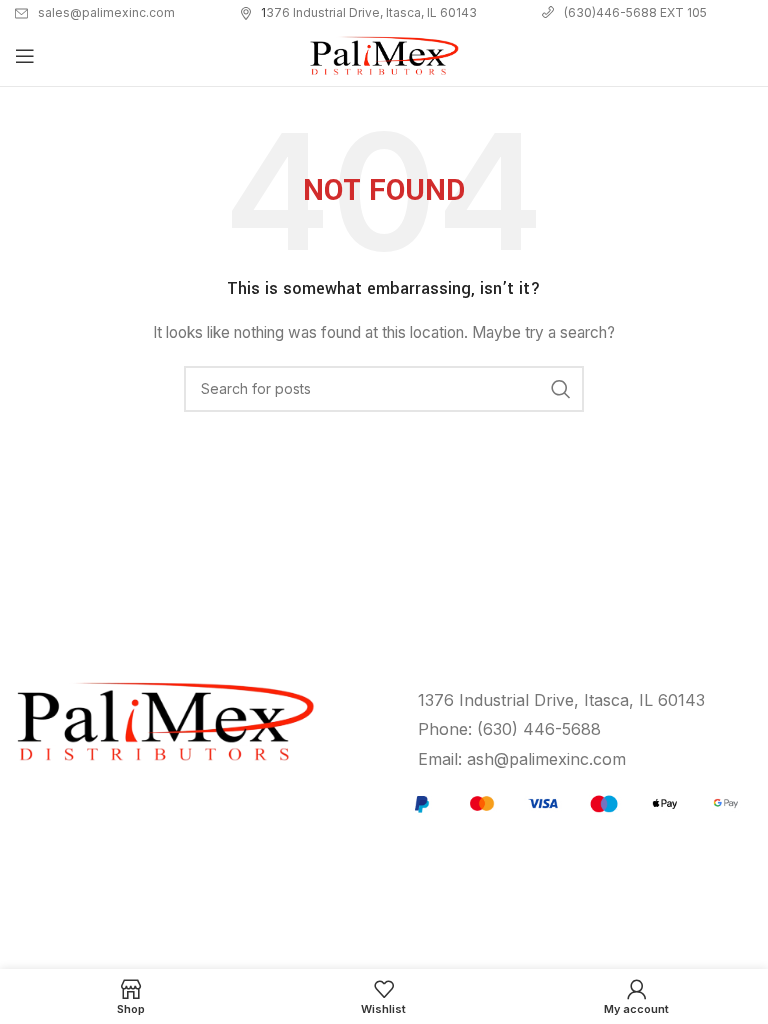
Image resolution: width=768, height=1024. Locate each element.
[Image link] (573, 802)
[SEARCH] (561, 389)
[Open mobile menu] (25, 56)
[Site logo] (384, 54)
